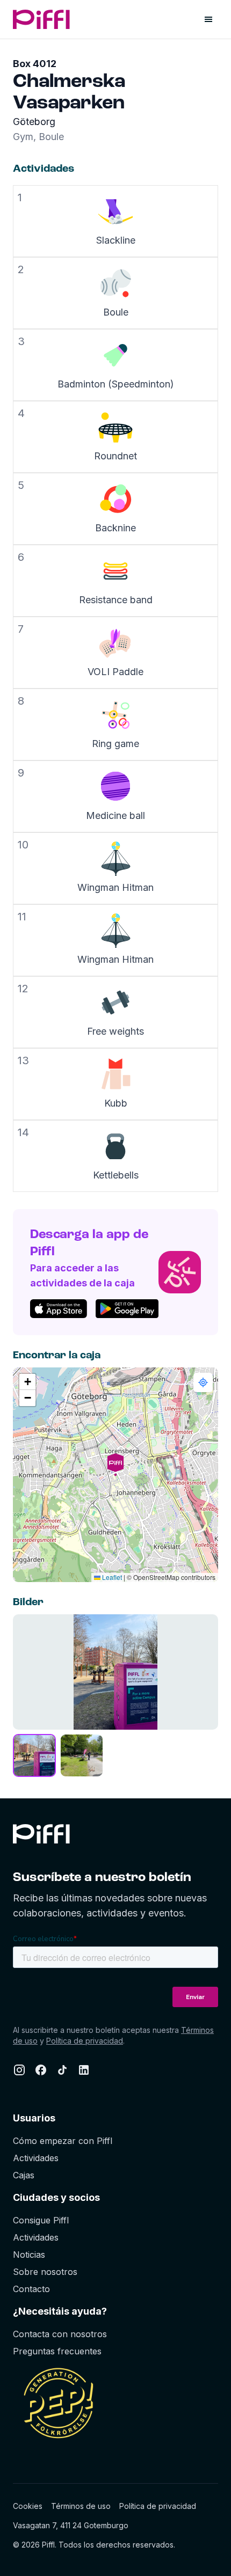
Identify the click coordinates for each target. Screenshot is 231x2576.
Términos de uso (81, 2506)
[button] (115, 1475)
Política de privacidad (85, 2041)
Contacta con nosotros (60, 2334)
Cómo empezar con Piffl (63, 2141)
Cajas (24, 2175)
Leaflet (111, 1577)
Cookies (28, 2506)
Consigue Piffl (41, 2220)
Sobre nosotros (45, 2272)
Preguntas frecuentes (57, 2351)
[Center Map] (203, 1382)
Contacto (31, 2289)
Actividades (36, 2158)
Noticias (29, 2255)
